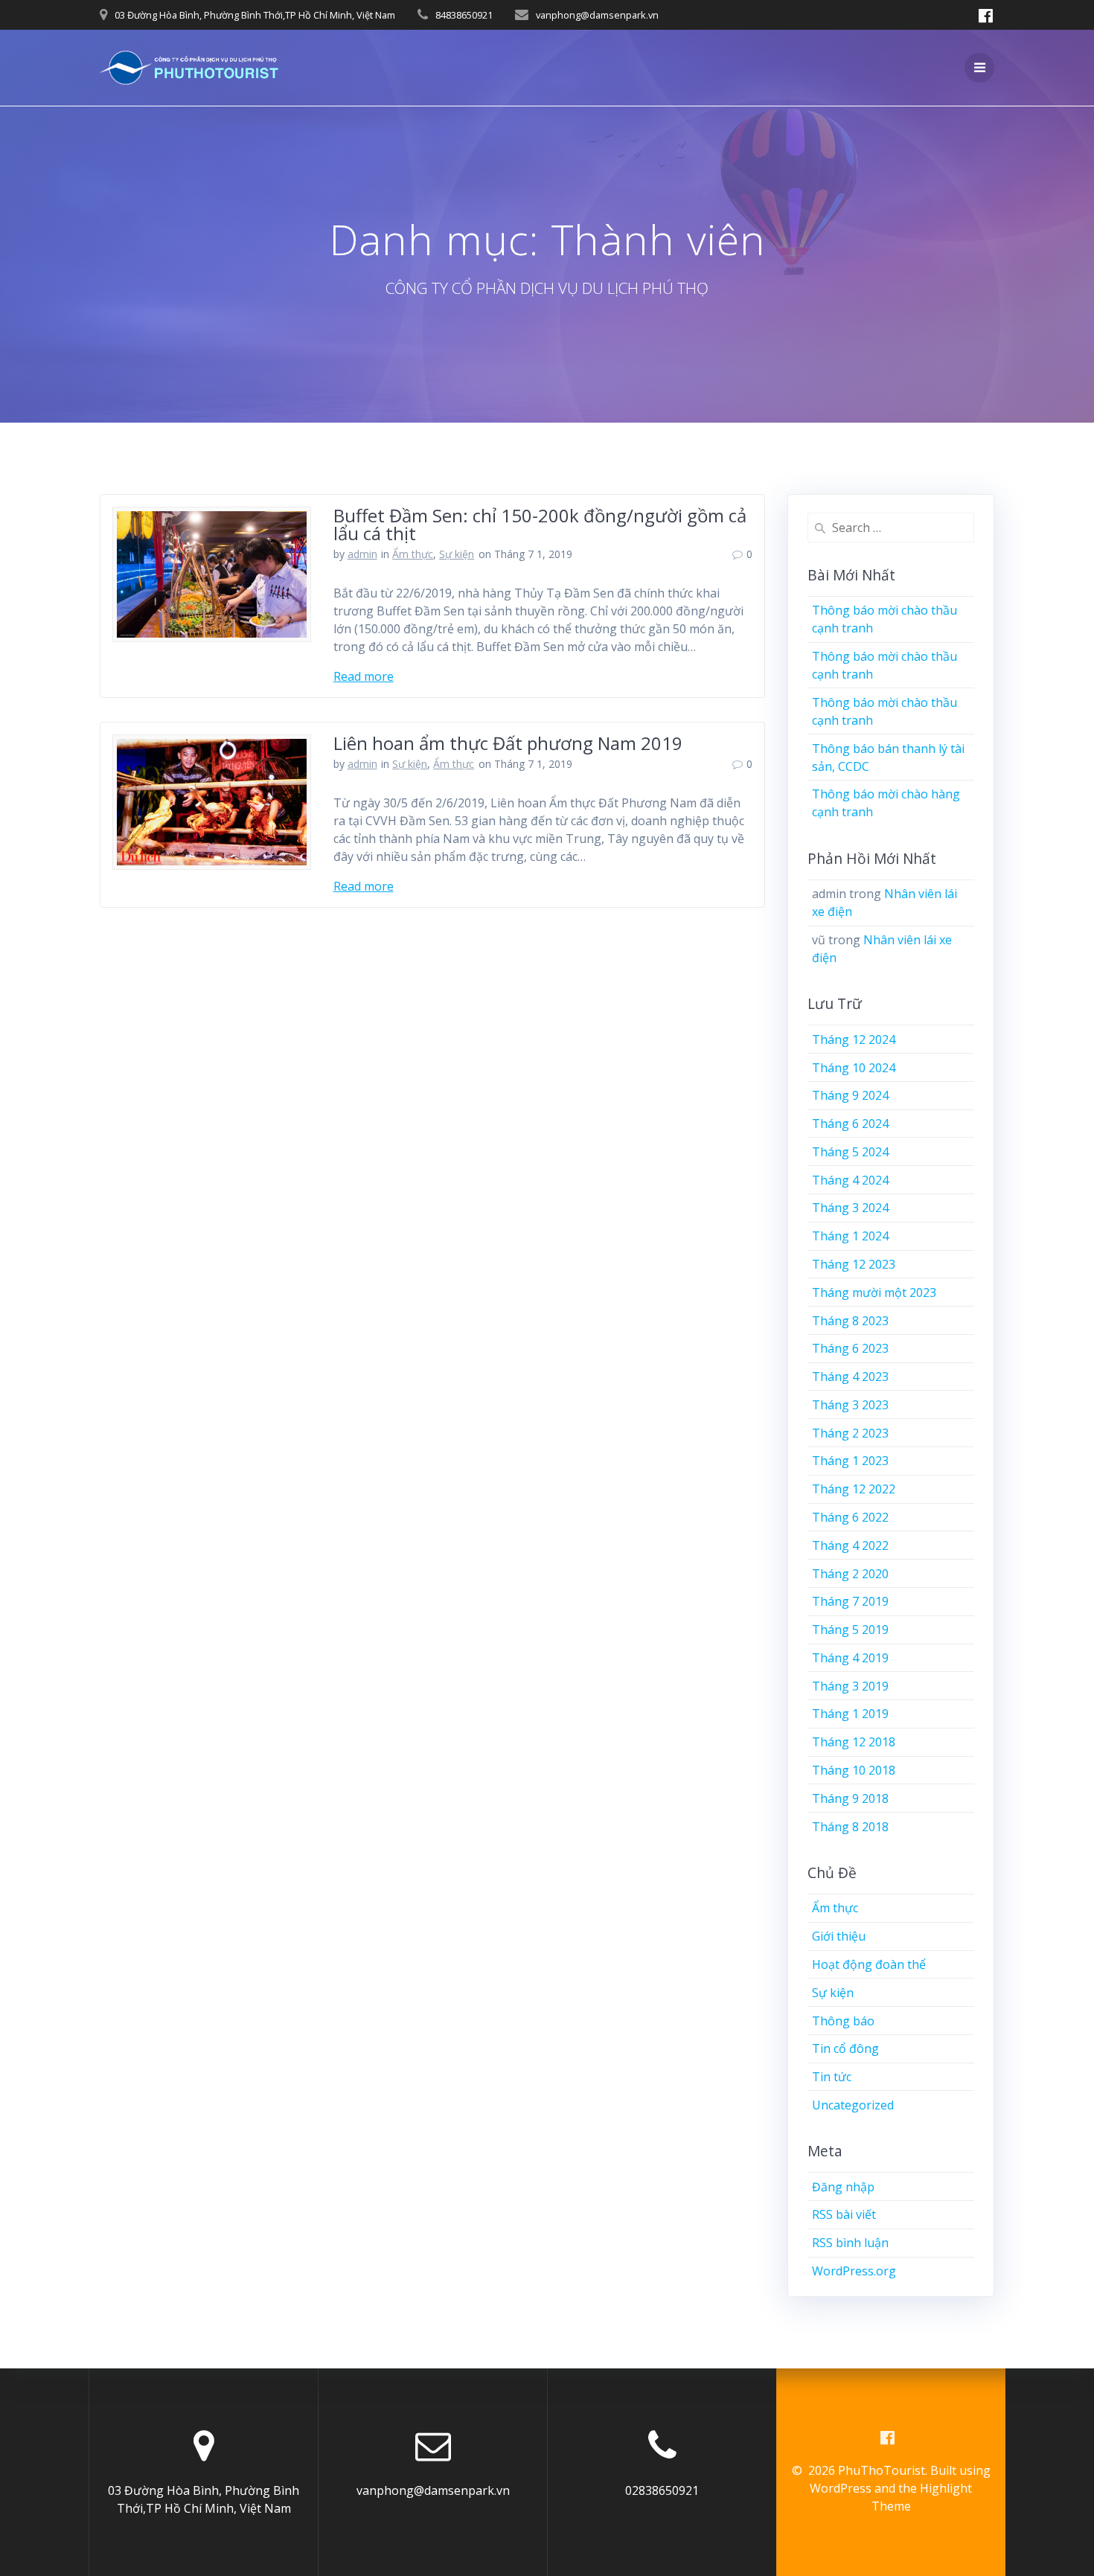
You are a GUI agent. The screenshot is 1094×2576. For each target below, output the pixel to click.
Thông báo (843, 2021)
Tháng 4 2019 (850, 1658)
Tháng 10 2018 (854, 1770)
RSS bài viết (844, 2214)
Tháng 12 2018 (854, 1742)
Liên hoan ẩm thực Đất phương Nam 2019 (508, 743)
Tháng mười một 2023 (874, 1292)
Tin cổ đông (845, 2048)
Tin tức (832, 2077)
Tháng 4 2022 (850, 1545)
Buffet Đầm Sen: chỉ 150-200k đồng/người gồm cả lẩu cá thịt (540, 524)
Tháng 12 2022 (854, 1489)
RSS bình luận (850, 2243)
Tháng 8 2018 (850, 1827)
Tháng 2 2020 (850, 1574)
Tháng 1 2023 (850, 1461)
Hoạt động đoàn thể (869, 1964)
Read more (364, 676)
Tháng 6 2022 (850, 1517)
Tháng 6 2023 (850, 1348)
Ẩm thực (413, 554)
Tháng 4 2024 (850, 1180)
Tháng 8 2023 (850, 1321)
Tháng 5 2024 (850, 1152)
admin (362, 554)
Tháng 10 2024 (854, 1068)
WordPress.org (854, 2271)
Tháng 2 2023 (850, 1433)
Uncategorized (853, 2105)
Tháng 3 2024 (850, 1208)
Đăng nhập (843, 2187)
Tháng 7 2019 (850, 1601)
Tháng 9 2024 (850, 1095)
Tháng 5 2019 (850, 1630)
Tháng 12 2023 (854, 1264)
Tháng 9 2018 (850, 1798)
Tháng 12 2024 (854, 1039)
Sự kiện (457, 554)
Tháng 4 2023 (850, 1377)
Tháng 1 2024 (850, 1236)
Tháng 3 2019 (850, 1686)
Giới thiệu (839, 1936)
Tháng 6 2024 (850, 1124)
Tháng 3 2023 (850, 1405)
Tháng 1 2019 (850, 1714)
